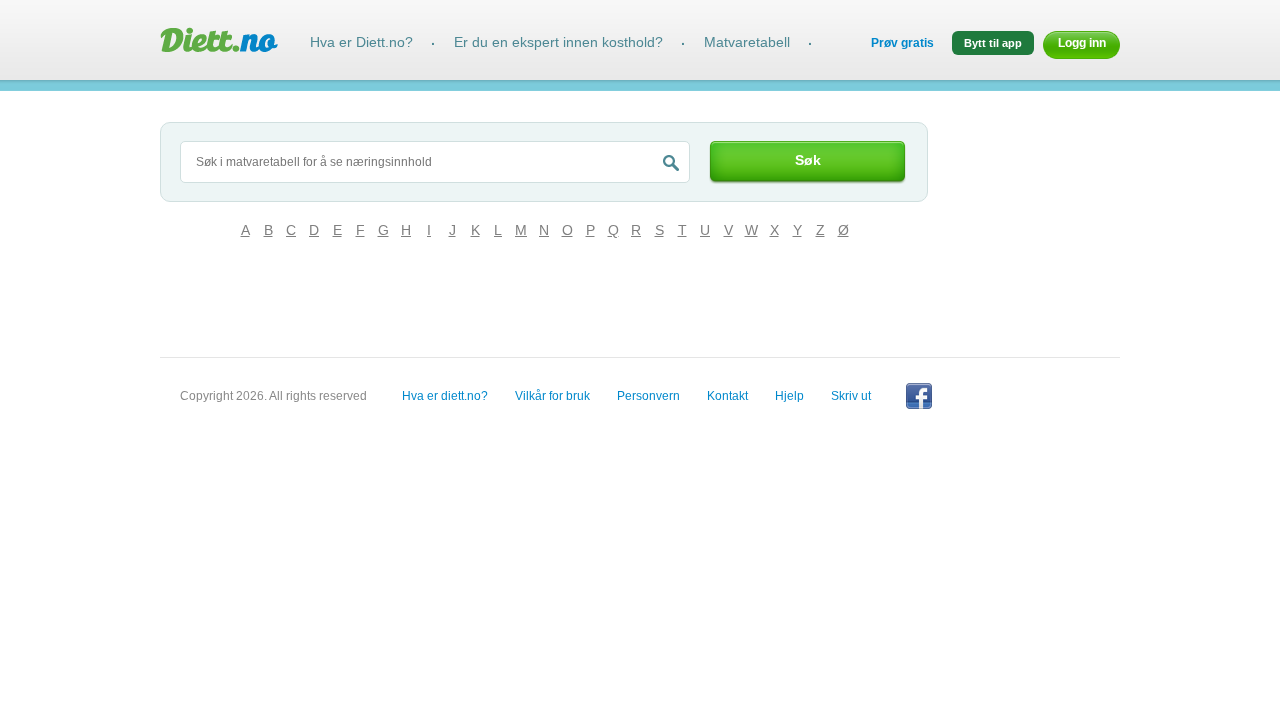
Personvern (648, 396)
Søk (808, 160)
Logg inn (1082, 43)
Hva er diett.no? (445, 396)
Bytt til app (993, 43)
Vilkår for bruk (552, 396)
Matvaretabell (747, 42)
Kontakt (727, 396)
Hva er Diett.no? (361, 42)
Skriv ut (851, 396)
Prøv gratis (902, 43)
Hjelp (789, 396)
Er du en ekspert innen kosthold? (558, 42)
